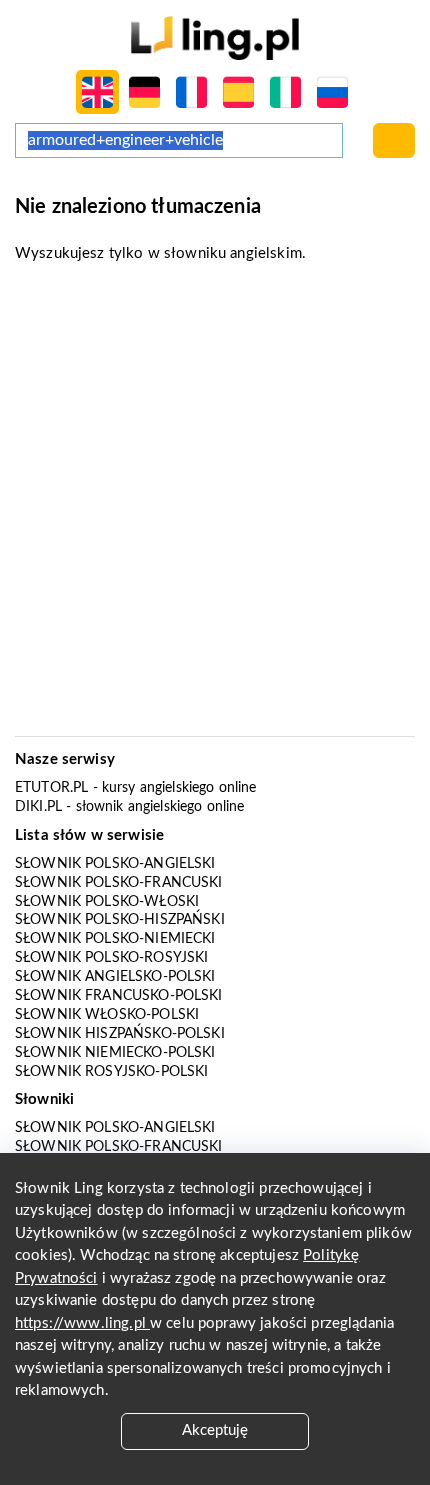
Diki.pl (38, 807)
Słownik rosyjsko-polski (111, 1072)
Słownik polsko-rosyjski (111, 958)
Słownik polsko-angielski (115, 864)
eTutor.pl (51, 788)
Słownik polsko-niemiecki (115, 939)
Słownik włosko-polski (107, 1015)
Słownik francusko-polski (119, 996)
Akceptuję (215, 1430)
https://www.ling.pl (82, 1323)
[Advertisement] (215, 506)
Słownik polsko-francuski (119, 883)
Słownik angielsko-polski (115, 977)
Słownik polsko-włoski (107, 902)
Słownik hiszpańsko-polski (120, 1034)
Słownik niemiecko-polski (115, 1053)
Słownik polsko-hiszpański (120, 920)
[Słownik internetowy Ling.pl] (214, 37)
